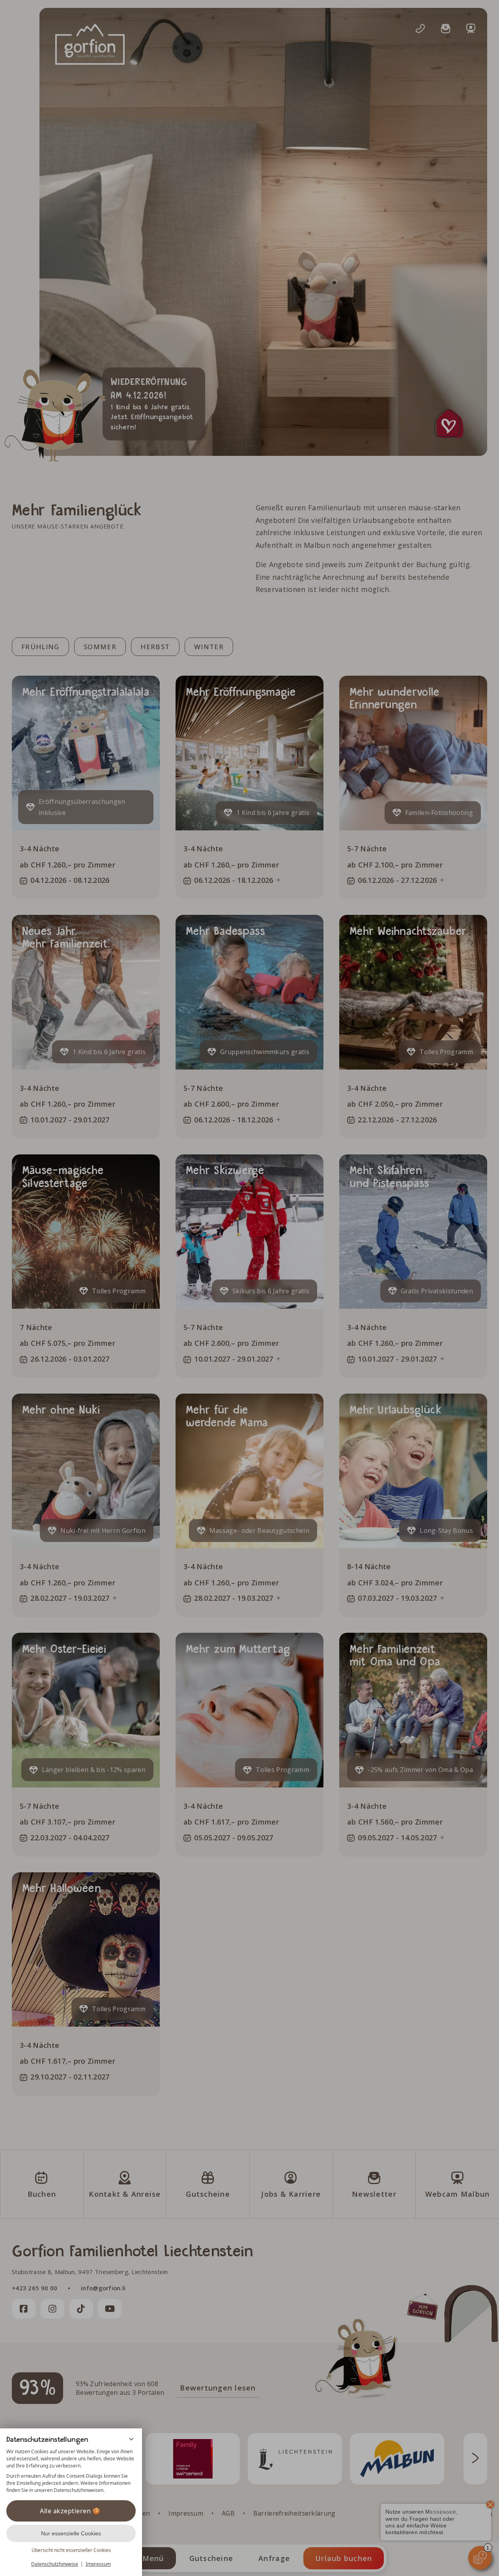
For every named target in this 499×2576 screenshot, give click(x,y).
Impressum (98, 2564)
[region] (71, 2471)
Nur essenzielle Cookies (71, 2533)
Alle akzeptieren (65, 2511)
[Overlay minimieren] (131, 2439)
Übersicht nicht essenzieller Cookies (71, 2550)
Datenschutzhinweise (55, 2564)
